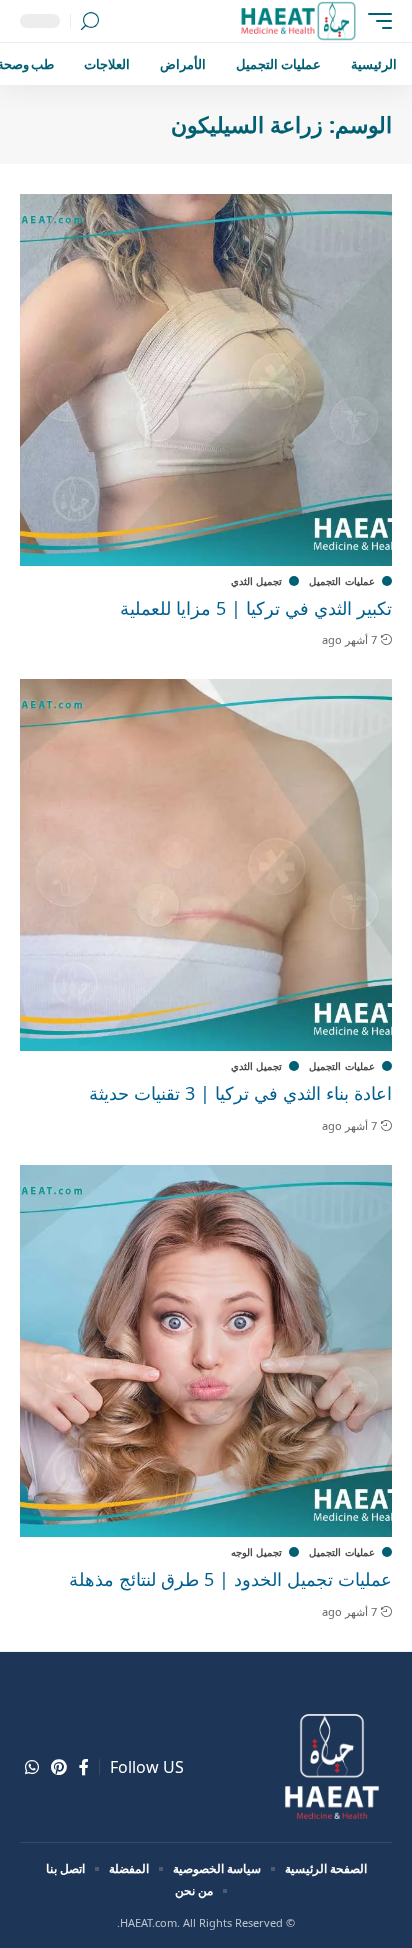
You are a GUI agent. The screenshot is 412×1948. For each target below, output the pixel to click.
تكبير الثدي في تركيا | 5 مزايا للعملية (256, 608)
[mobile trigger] (375, 21)
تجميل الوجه (257, 1552)
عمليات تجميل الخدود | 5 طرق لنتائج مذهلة (230, 1579)
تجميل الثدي (257, 581)
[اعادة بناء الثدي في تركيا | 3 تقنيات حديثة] (206, 865)
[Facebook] (84, 1767)
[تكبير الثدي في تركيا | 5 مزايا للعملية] (206, 380)
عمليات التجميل (342, 581)
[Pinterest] (59, 1767)
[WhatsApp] (32, 1767)
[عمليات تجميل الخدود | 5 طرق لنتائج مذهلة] (206, 1351)
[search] (90, 21)
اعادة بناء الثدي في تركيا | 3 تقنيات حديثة (240, 1093)
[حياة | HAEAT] (297, 21)
